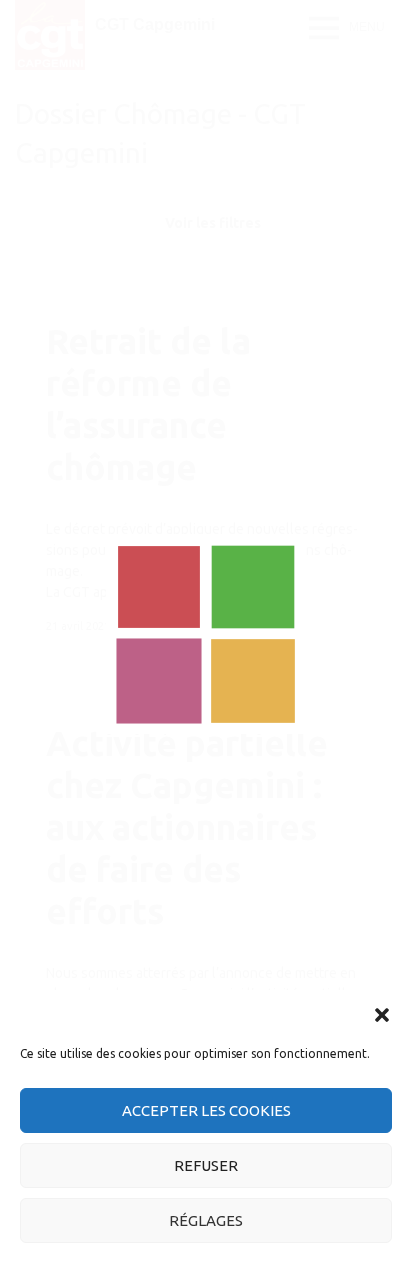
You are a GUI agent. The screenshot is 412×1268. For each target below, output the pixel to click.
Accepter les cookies (206, 1110)
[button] (382, 1015)
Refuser (206, 1165)
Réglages (206, 1220)
